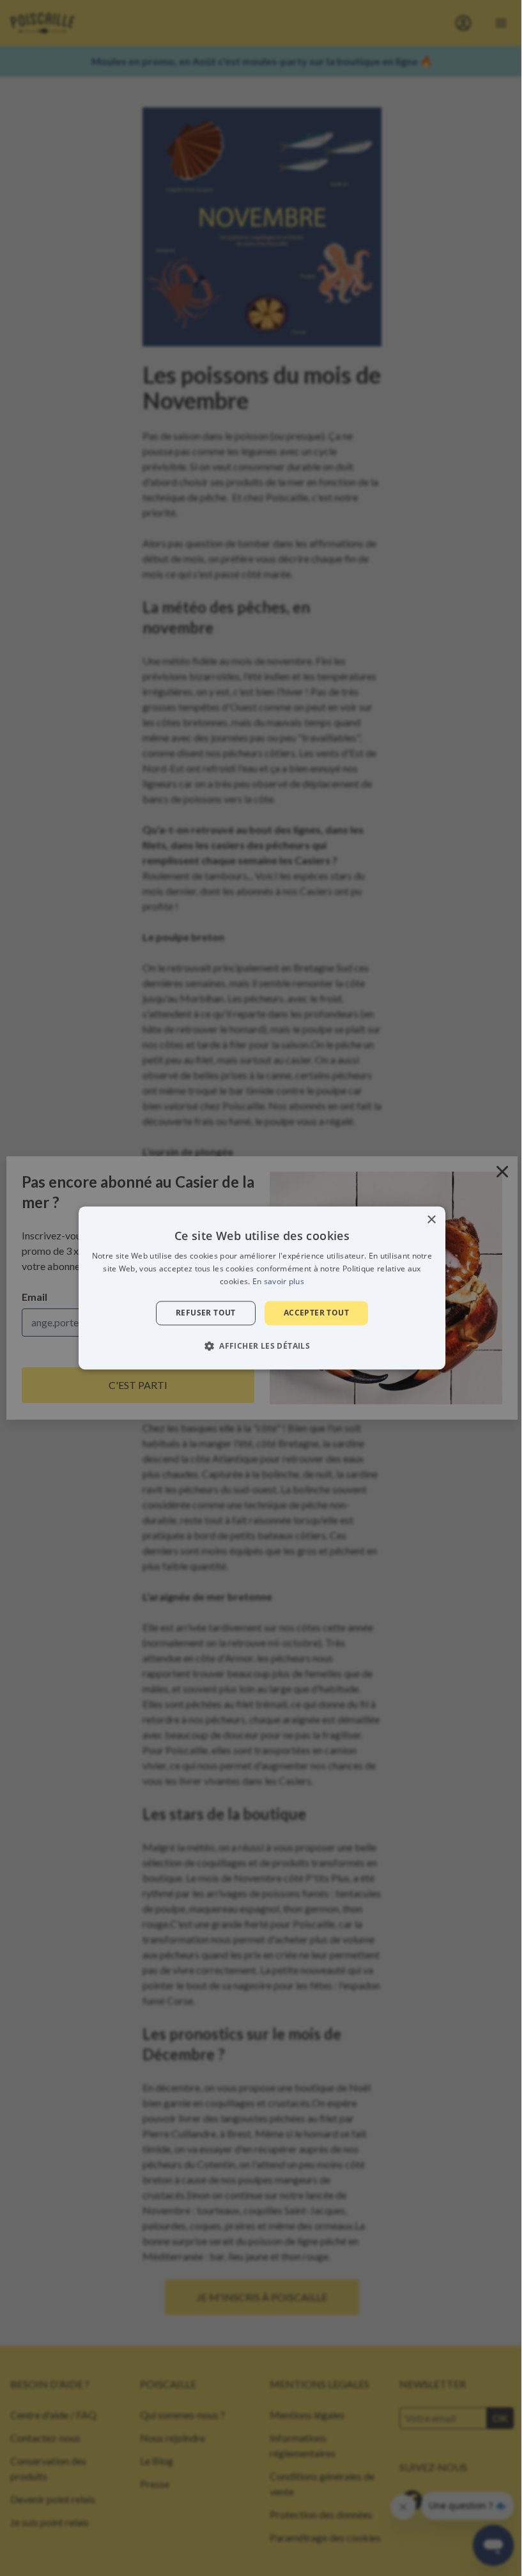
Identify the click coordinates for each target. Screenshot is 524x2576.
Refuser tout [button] (206, 1313)
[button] (262, 1346)
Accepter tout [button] (316, 1313)
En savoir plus (278, 1281)
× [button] (431, 1220)
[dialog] (262, 1288)
